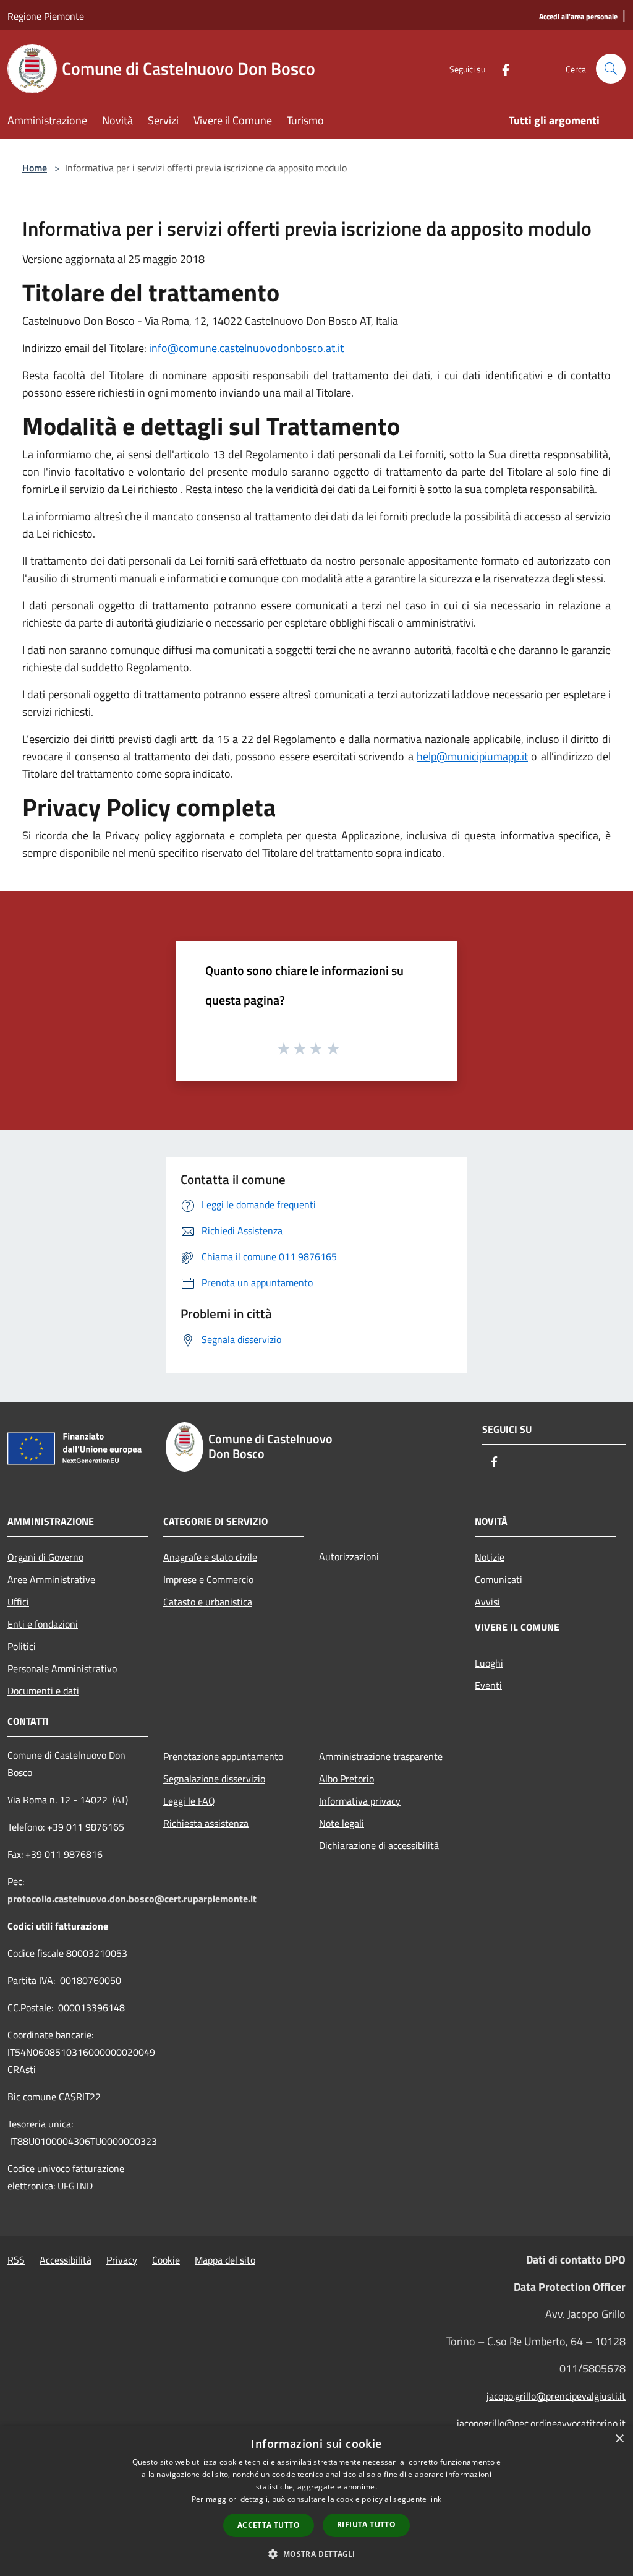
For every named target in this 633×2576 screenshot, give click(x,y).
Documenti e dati (43, 1691)
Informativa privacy (360, 1801)
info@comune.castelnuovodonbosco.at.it (246, 348)
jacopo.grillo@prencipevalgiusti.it (556, 2396)
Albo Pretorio (346, 1779)
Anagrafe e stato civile (210, 1557)
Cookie (166, 2260)
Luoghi (489, 1663)
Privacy (122, 2260)
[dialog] (316, 2501)
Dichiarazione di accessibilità (379, 1845)
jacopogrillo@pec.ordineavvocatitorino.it (541, 2423)
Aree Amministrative (51, 1579)
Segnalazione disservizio (214, 1779)
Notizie (490, 1557)
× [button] (619, 2439)
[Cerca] (611, 69)
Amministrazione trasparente (381, 1756)
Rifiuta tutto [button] (366, 2524)
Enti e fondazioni (43, 1624)
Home (35, 168)
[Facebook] (501, 68)
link (435, 2499)
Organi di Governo (45, 1557)
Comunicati (499, 1579)
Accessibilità (66, 2260)
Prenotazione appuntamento (223, 1756)
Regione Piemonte (46, 16)
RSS (16, 2260)
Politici (22, 1646)
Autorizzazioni (349, 1556)
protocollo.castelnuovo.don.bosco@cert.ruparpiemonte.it (132, 1899)
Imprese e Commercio (208, 1579)
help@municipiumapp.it (472, 756)
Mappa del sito (225, 2260)
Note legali (342, 1823)
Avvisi (487, 1602)
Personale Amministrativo (62, 1668)
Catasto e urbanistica (208, 1602)
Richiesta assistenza (206, 1823)
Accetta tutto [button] (269, 2525)
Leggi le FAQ (189, 1801)
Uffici (18, 1602)
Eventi (488, 1685)
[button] (316, 2554)
